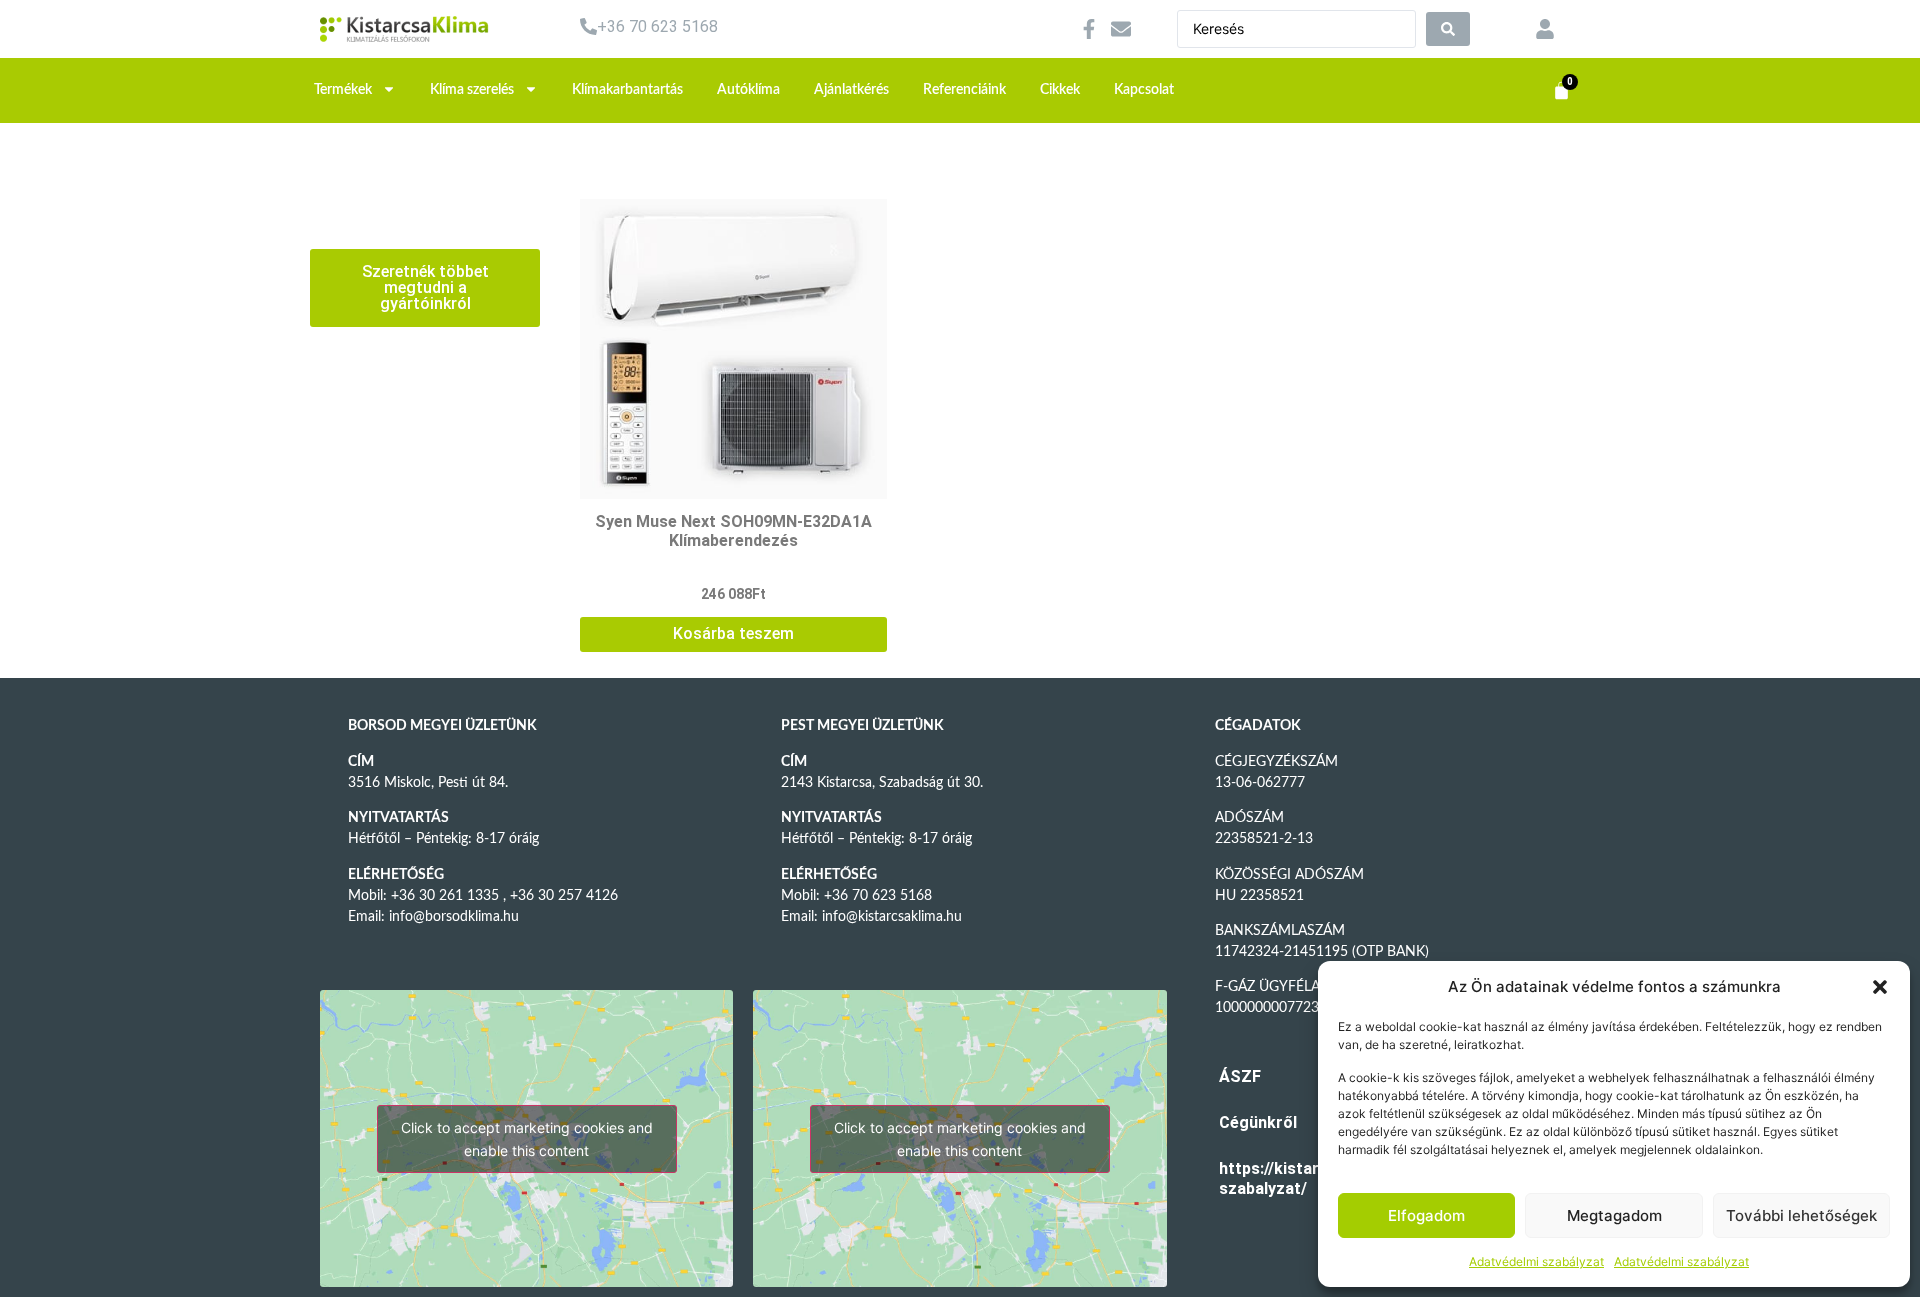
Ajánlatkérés (851, 90)
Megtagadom (1614, 1215)
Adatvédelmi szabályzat (1536, 1261)
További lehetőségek (1801, 1215)
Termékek (343, 90)
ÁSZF (1240, 1076)
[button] (1880, 987)
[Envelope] (1121, 29)
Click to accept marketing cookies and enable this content (527, 1139)
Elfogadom (1426, 1215)
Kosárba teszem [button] (733, 633)
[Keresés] (1448, 29)
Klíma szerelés (472, 90)
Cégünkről (1249, 1122)
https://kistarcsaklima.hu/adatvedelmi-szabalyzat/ (1249, 1178)
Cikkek (1060, 90)
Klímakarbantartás (627, 90)
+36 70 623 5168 (657, 26)
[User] (1545, 29)
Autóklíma (748, 90)
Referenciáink (964, 90)
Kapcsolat (1144, 90)
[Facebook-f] (1089, 29)
